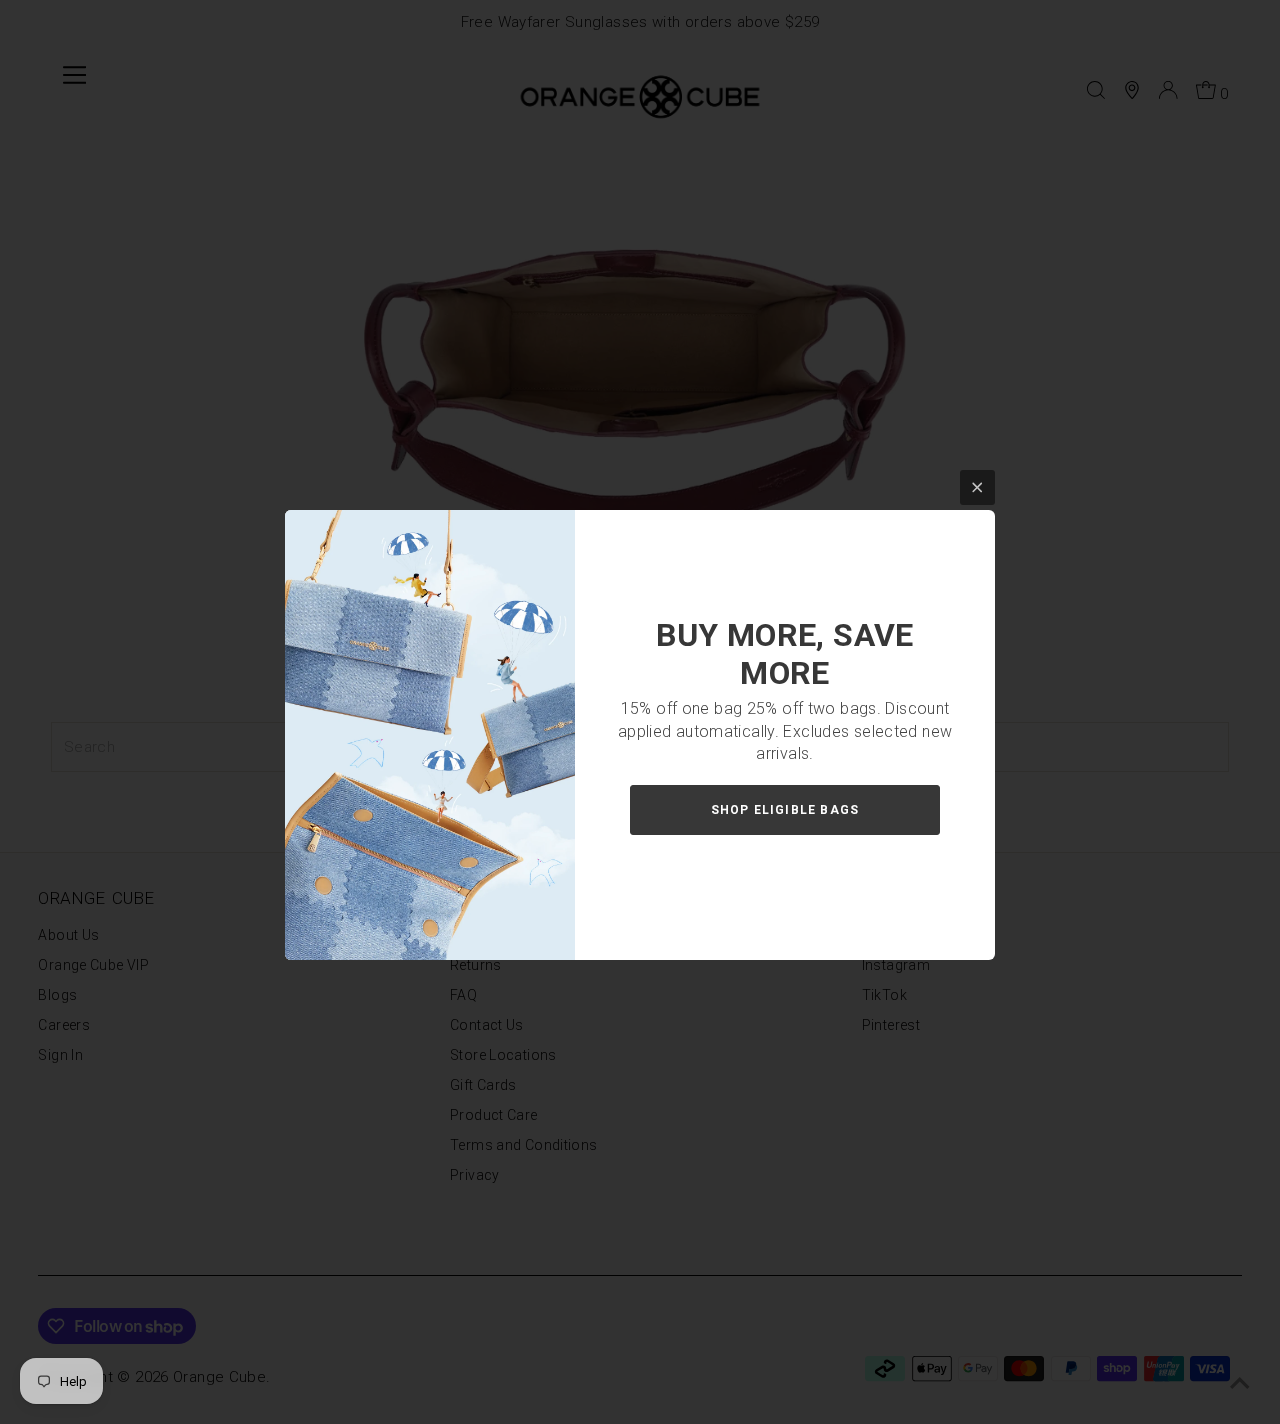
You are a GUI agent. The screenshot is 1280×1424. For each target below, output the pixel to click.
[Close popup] (977, 487)
